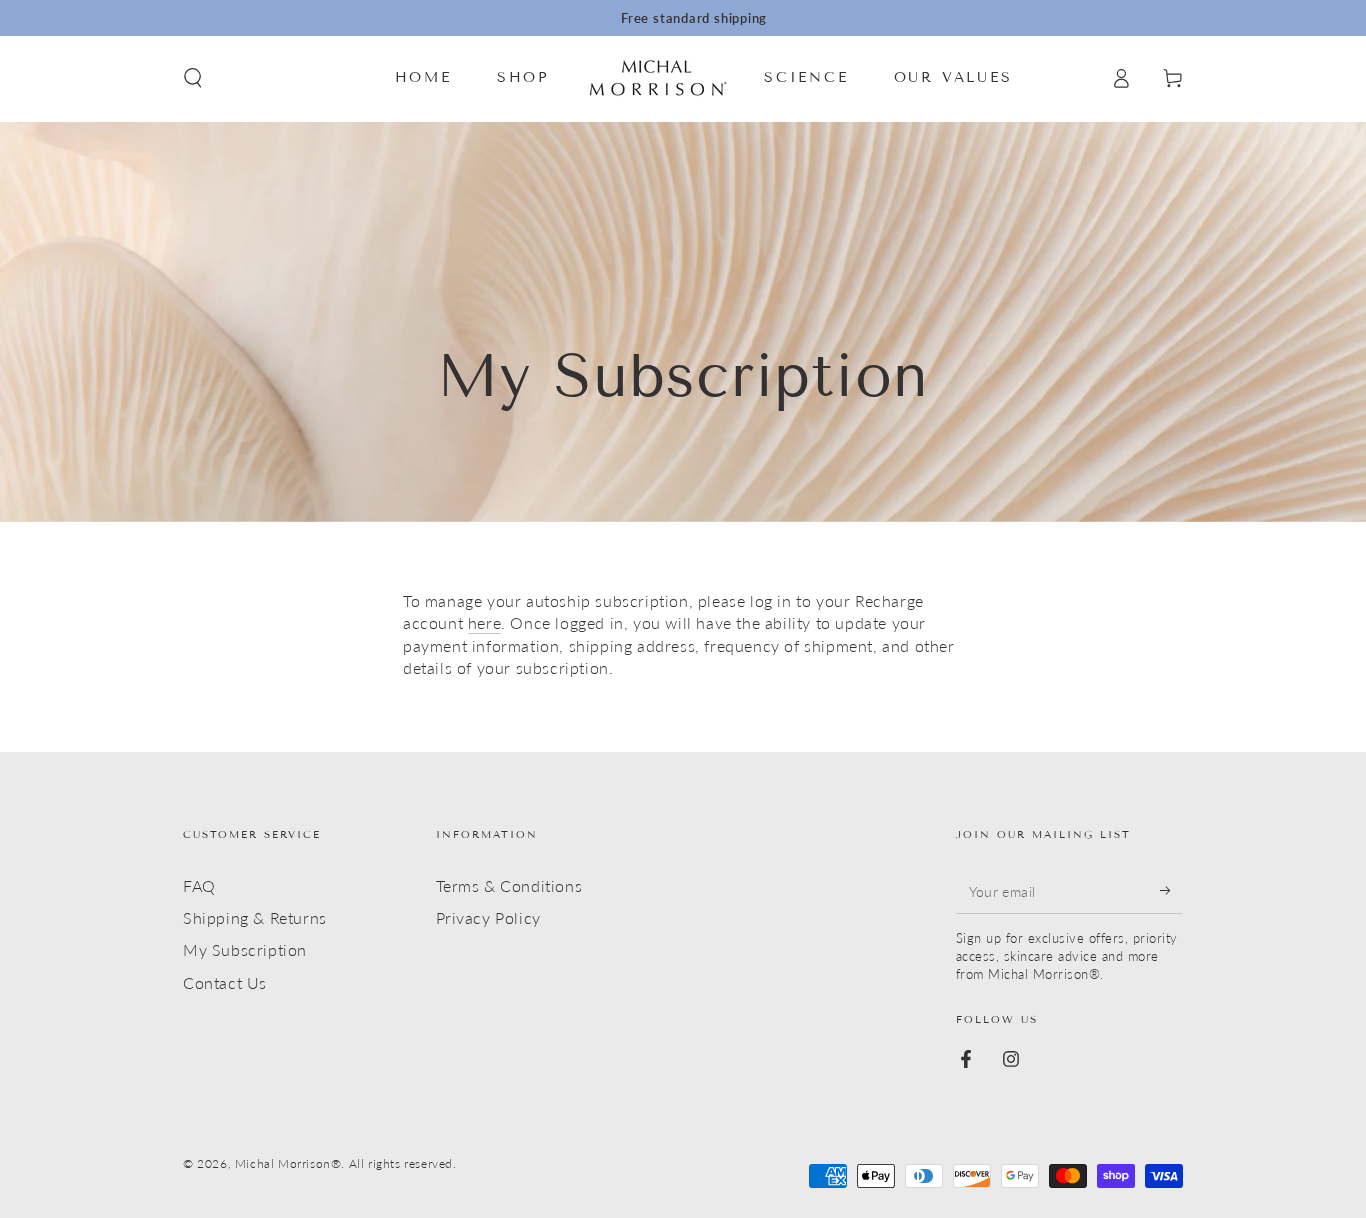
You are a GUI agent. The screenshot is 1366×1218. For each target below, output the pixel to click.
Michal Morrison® (288, 1163)
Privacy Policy (488, 917)
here (484, 622)
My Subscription (245, 949)
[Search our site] (193, 78)
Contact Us (225, 982)
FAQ (199, 885)
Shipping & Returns (255, 917)
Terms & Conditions (509, 885)
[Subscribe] (1171, 891)
